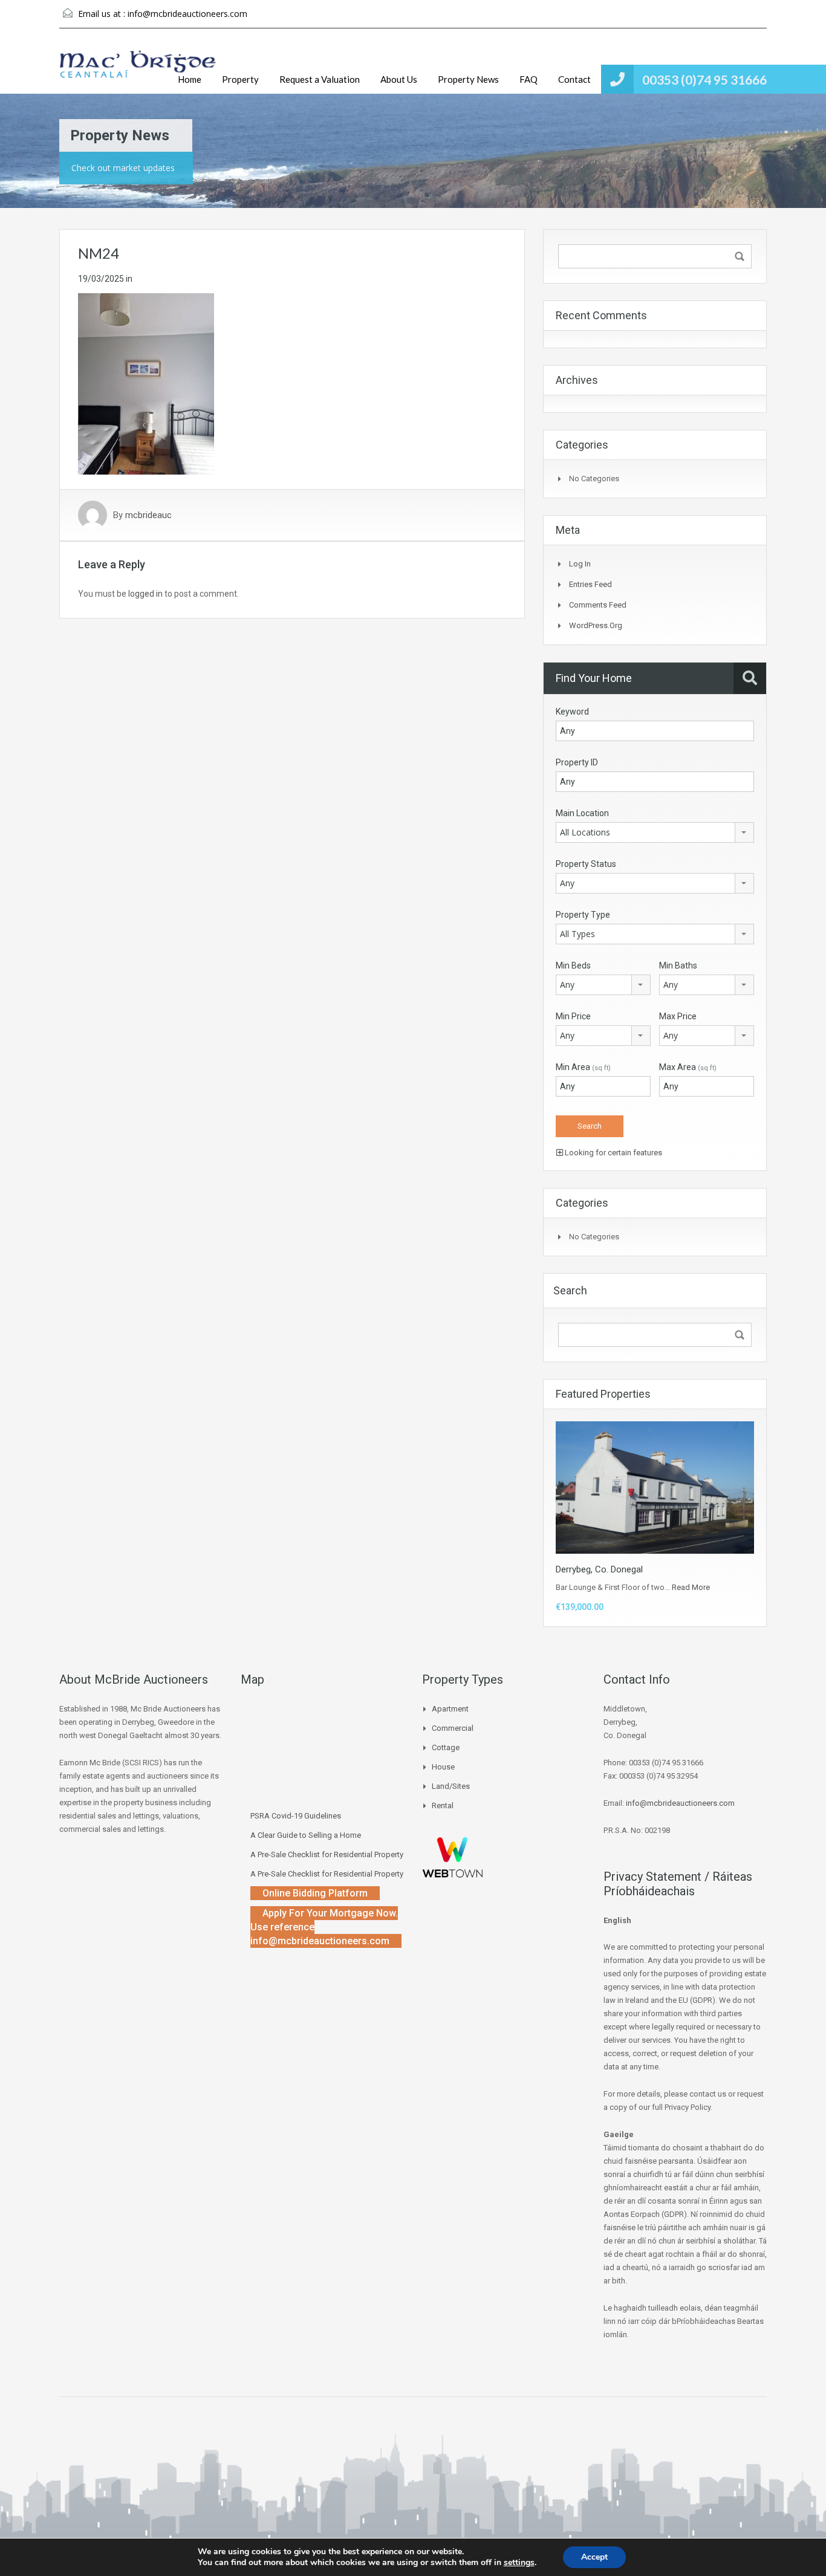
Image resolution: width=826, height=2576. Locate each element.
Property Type (583, 915)
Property (240, 79)
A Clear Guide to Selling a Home (306, 1835)
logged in (145, 594)
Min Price (573, 1016)
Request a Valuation (320, 79)
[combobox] (655, 832)
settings (519, 2563)
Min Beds (573, 965)
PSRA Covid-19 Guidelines (296, 1816)
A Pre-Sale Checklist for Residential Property (327, 1854)
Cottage (446, 1747)
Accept (594, 2557)
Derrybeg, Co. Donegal (599, 1569)
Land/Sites (451, 1786)
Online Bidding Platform (315, 1893)
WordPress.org (596, 625)
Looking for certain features (613, 1153)
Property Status (586, 864)
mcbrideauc (148, 515)
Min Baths (678, 965)
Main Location (582, 813)
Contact (574, 79)
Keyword (572, 712)
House (443, 1767)
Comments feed (598, 605)
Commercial (453, 1728)
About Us (399, 79)
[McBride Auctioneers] (138, 70)
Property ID (577, 762)
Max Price (678, 1016)
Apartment (450, 1709)
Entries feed (590, 584)
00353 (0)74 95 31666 (704, 79)
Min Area (583, 1067)
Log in (580, 564)
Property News (468, 79)
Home (190, 79)
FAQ (528, 79)
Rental (443, 1805)
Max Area (688, 1067)
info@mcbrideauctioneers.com (187, 14)
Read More (691, 1587)
